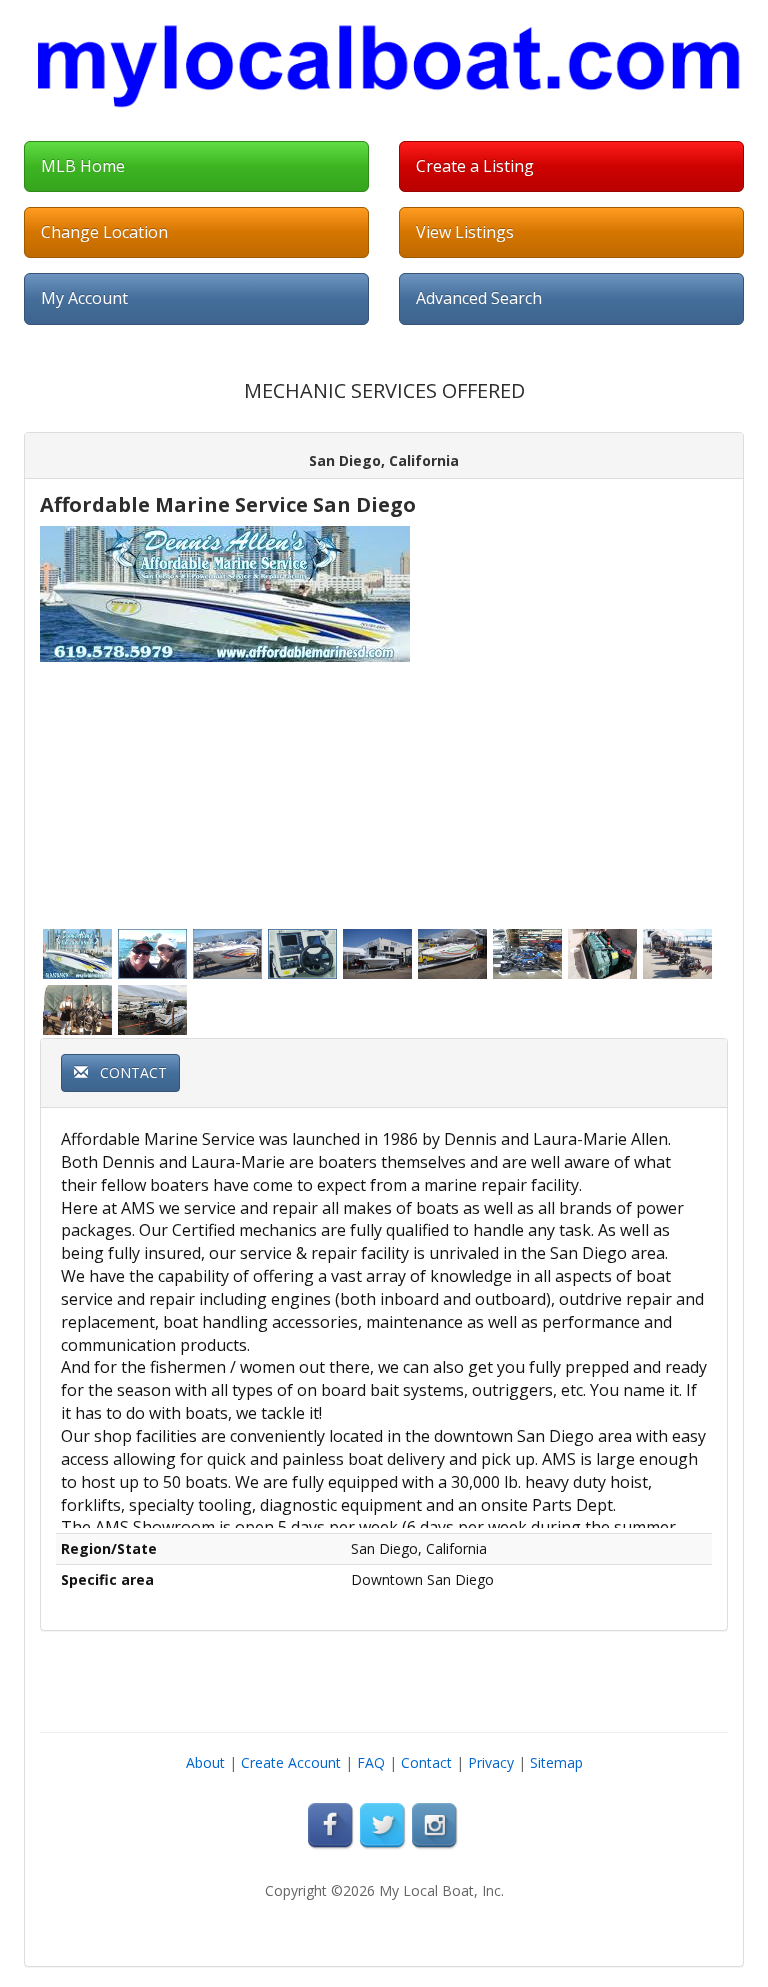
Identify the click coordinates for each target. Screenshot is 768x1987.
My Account (84, 298)
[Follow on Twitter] (384, 1825)
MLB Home (83, 166)
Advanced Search (479, 298)
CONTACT (127, 1072)
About (205, 1762)
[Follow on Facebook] (332, 1825)
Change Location (104, 232)
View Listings (465, 232)
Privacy (491, 1762)
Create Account (291, 1762)
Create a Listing (475, 166)
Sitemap (556, 1762)
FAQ (371, 1762)
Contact (426, 1762)
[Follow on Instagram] (436, 1825)
